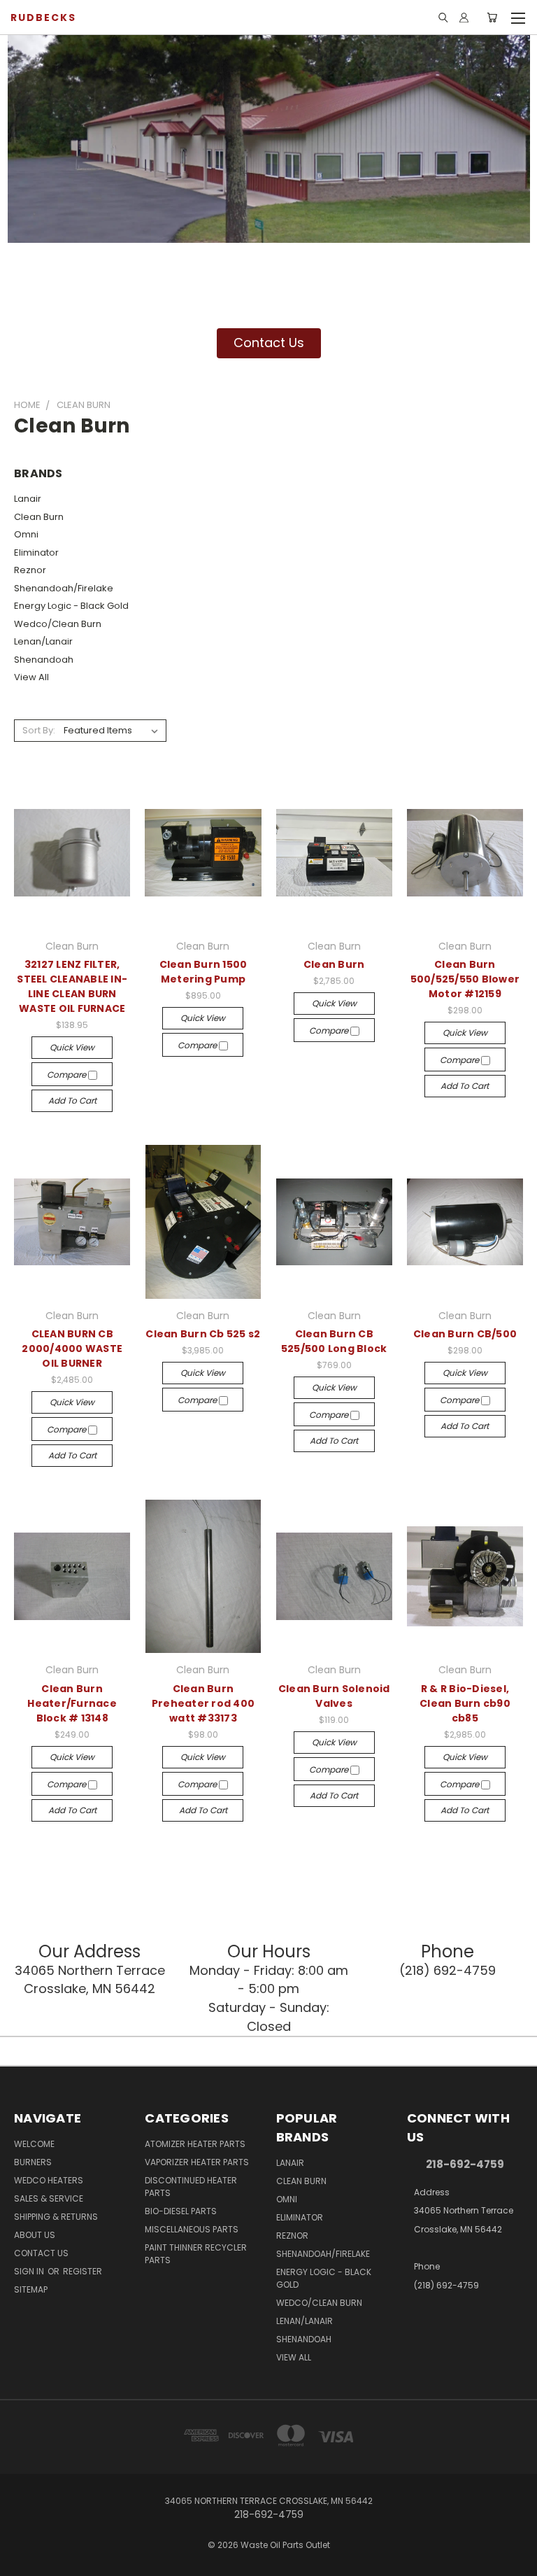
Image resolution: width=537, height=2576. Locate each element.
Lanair (28, 499)
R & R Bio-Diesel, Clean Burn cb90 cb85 (465, 1703)
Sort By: (39, 730)
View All (31, 677)
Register (83, 2271)
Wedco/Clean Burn (58, 624)
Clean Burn (39, 517)
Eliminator (36, 552)
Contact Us (41, 2253)
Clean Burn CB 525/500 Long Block (334, 1341)
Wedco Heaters (49, 2180)
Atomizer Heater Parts (195, 2144)
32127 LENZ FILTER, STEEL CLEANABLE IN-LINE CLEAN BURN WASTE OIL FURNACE (72, 986)
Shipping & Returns (56, 2217)
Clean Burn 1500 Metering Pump (203, 972)
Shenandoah (44, 660)
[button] (269, 343)
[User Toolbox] (464, 17)
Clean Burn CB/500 (465, 1334)
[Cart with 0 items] (492, 17)
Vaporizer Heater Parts (197, 2162)
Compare (67, 1075)
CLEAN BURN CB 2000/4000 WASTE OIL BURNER (72, 1349)
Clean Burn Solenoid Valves (334, 1696)
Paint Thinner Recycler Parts (196, 2254)
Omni (26, 534)
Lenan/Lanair (43, 641)
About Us (35, 2235)
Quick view (72, 1047)
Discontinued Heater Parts (191, 2187)
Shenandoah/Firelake (64, 588)
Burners (33, 2162)
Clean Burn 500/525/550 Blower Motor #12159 (465, 979)
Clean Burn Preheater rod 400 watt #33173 (203, 1703)
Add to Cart (72, 1100)
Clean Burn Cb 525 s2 (203, 1334)
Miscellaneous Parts (192, 2229)
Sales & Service (49, 2198)
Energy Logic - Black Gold (71, 606)
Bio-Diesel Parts (181, 2211)
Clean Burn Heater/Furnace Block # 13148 (72, 1703)
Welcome (34, 2144)
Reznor (30, 570)
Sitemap (31, 2289)
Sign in (30, 2271)
